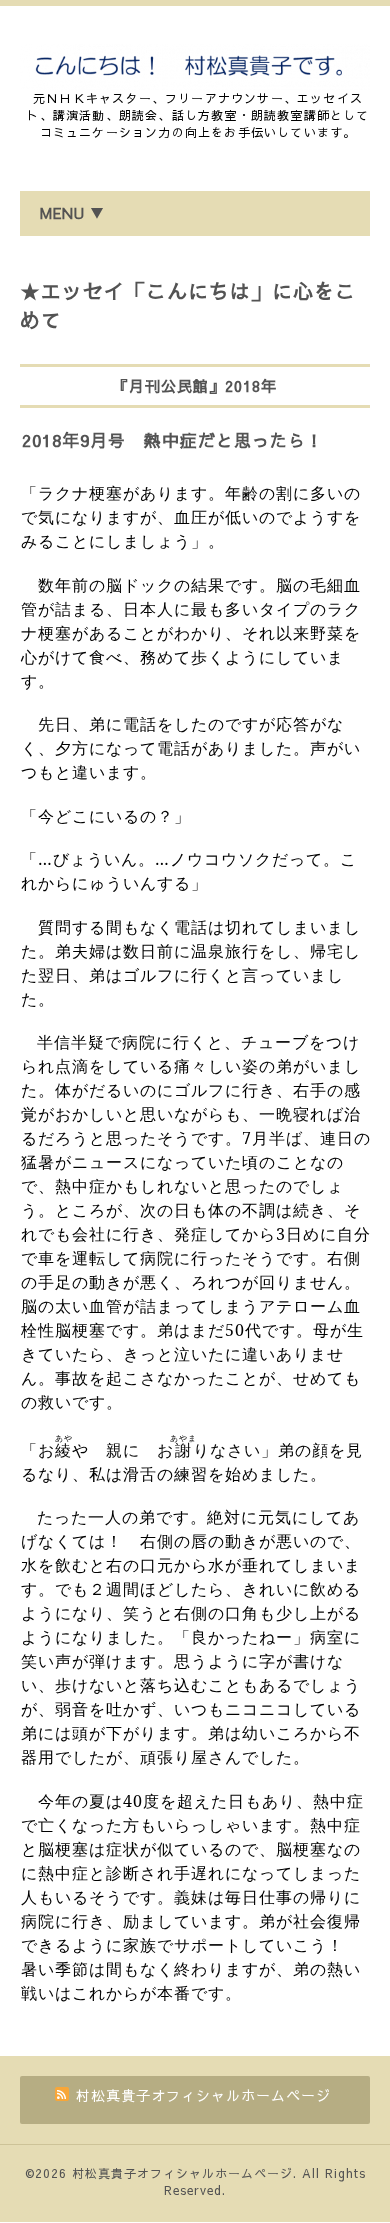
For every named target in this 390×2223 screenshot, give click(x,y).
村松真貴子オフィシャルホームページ (182, 2173)
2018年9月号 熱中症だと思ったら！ (173, 440)
